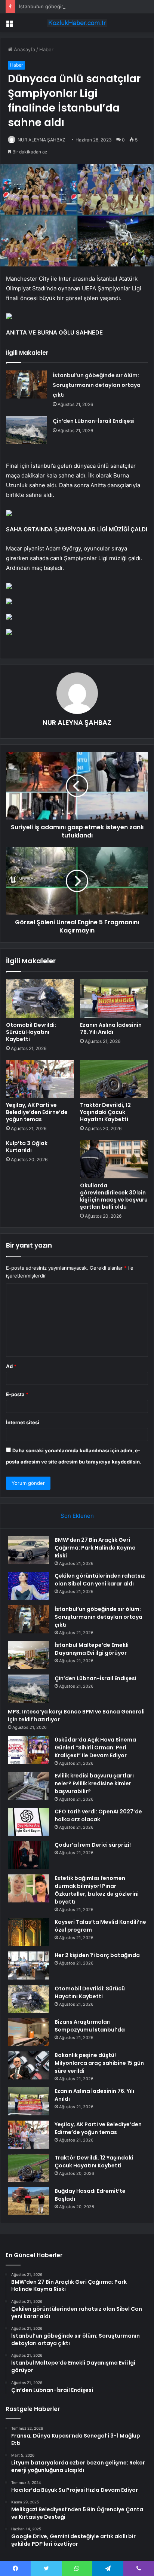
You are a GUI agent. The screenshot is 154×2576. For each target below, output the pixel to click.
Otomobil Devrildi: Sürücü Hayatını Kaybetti (31, 1032)
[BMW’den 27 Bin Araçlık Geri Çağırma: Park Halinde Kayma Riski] (28, 1550)
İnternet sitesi (23, 1422)
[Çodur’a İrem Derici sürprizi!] (28, 1855)
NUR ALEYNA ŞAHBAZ (41, 140)
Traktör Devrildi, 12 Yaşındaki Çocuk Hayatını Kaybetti (105, 1112)
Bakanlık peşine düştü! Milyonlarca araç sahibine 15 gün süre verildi (99, 2063)
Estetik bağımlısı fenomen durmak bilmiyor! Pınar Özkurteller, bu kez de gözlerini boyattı (97, 1890)
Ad (11, 1366)
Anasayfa (24, 49)
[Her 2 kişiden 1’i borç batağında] (28, 1965)
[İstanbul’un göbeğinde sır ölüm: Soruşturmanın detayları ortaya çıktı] (27, 384)
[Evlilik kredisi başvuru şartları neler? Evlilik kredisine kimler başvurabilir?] (28, 1786)
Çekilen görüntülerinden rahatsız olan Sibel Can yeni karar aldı (100, 1580)
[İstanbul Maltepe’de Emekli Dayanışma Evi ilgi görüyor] (28, 1655)
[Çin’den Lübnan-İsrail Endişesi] (27, 430)
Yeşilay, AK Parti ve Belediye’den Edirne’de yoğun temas (37, 1112)
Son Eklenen (77, 1516)
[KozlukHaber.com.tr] (77, 23)
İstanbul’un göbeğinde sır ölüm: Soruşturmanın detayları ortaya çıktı (97, 385)
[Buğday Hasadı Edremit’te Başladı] (28, 2201)
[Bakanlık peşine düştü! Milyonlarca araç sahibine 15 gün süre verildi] (28, 2065)
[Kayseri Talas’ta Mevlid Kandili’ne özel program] (28, 1932)
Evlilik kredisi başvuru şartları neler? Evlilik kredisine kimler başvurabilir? (94, 1783)
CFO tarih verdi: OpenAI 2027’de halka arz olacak (98, 1815)
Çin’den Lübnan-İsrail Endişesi (94, 421)
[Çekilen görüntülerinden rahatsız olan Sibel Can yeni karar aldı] (28, 1586)
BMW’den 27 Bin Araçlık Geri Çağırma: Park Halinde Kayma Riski (95, 1548)
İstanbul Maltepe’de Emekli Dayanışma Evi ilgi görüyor (92, 1649)
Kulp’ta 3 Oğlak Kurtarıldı (27, 1147)
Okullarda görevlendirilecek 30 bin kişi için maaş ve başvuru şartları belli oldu (114, 1196)
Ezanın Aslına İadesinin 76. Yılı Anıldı (111, 1028)
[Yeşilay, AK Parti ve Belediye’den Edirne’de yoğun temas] (40, 1079)
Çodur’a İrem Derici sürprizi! (93, 1845)
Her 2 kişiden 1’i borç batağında (97, 1955)
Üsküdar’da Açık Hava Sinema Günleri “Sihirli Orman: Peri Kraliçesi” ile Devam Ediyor (95, 1748)
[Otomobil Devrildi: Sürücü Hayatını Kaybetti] (40, 999)
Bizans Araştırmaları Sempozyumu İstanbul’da (90, 2026)
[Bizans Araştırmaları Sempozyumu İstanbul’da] (28, 2032)
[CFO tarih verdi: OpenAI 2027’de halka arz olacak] (28, 1822)
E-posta (17, 1394)
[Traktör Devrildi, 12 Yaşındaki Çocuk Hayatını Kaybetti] (114, 1079)
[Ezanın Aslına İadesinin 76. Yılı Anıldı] (114, 999)
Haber (46, 49)
